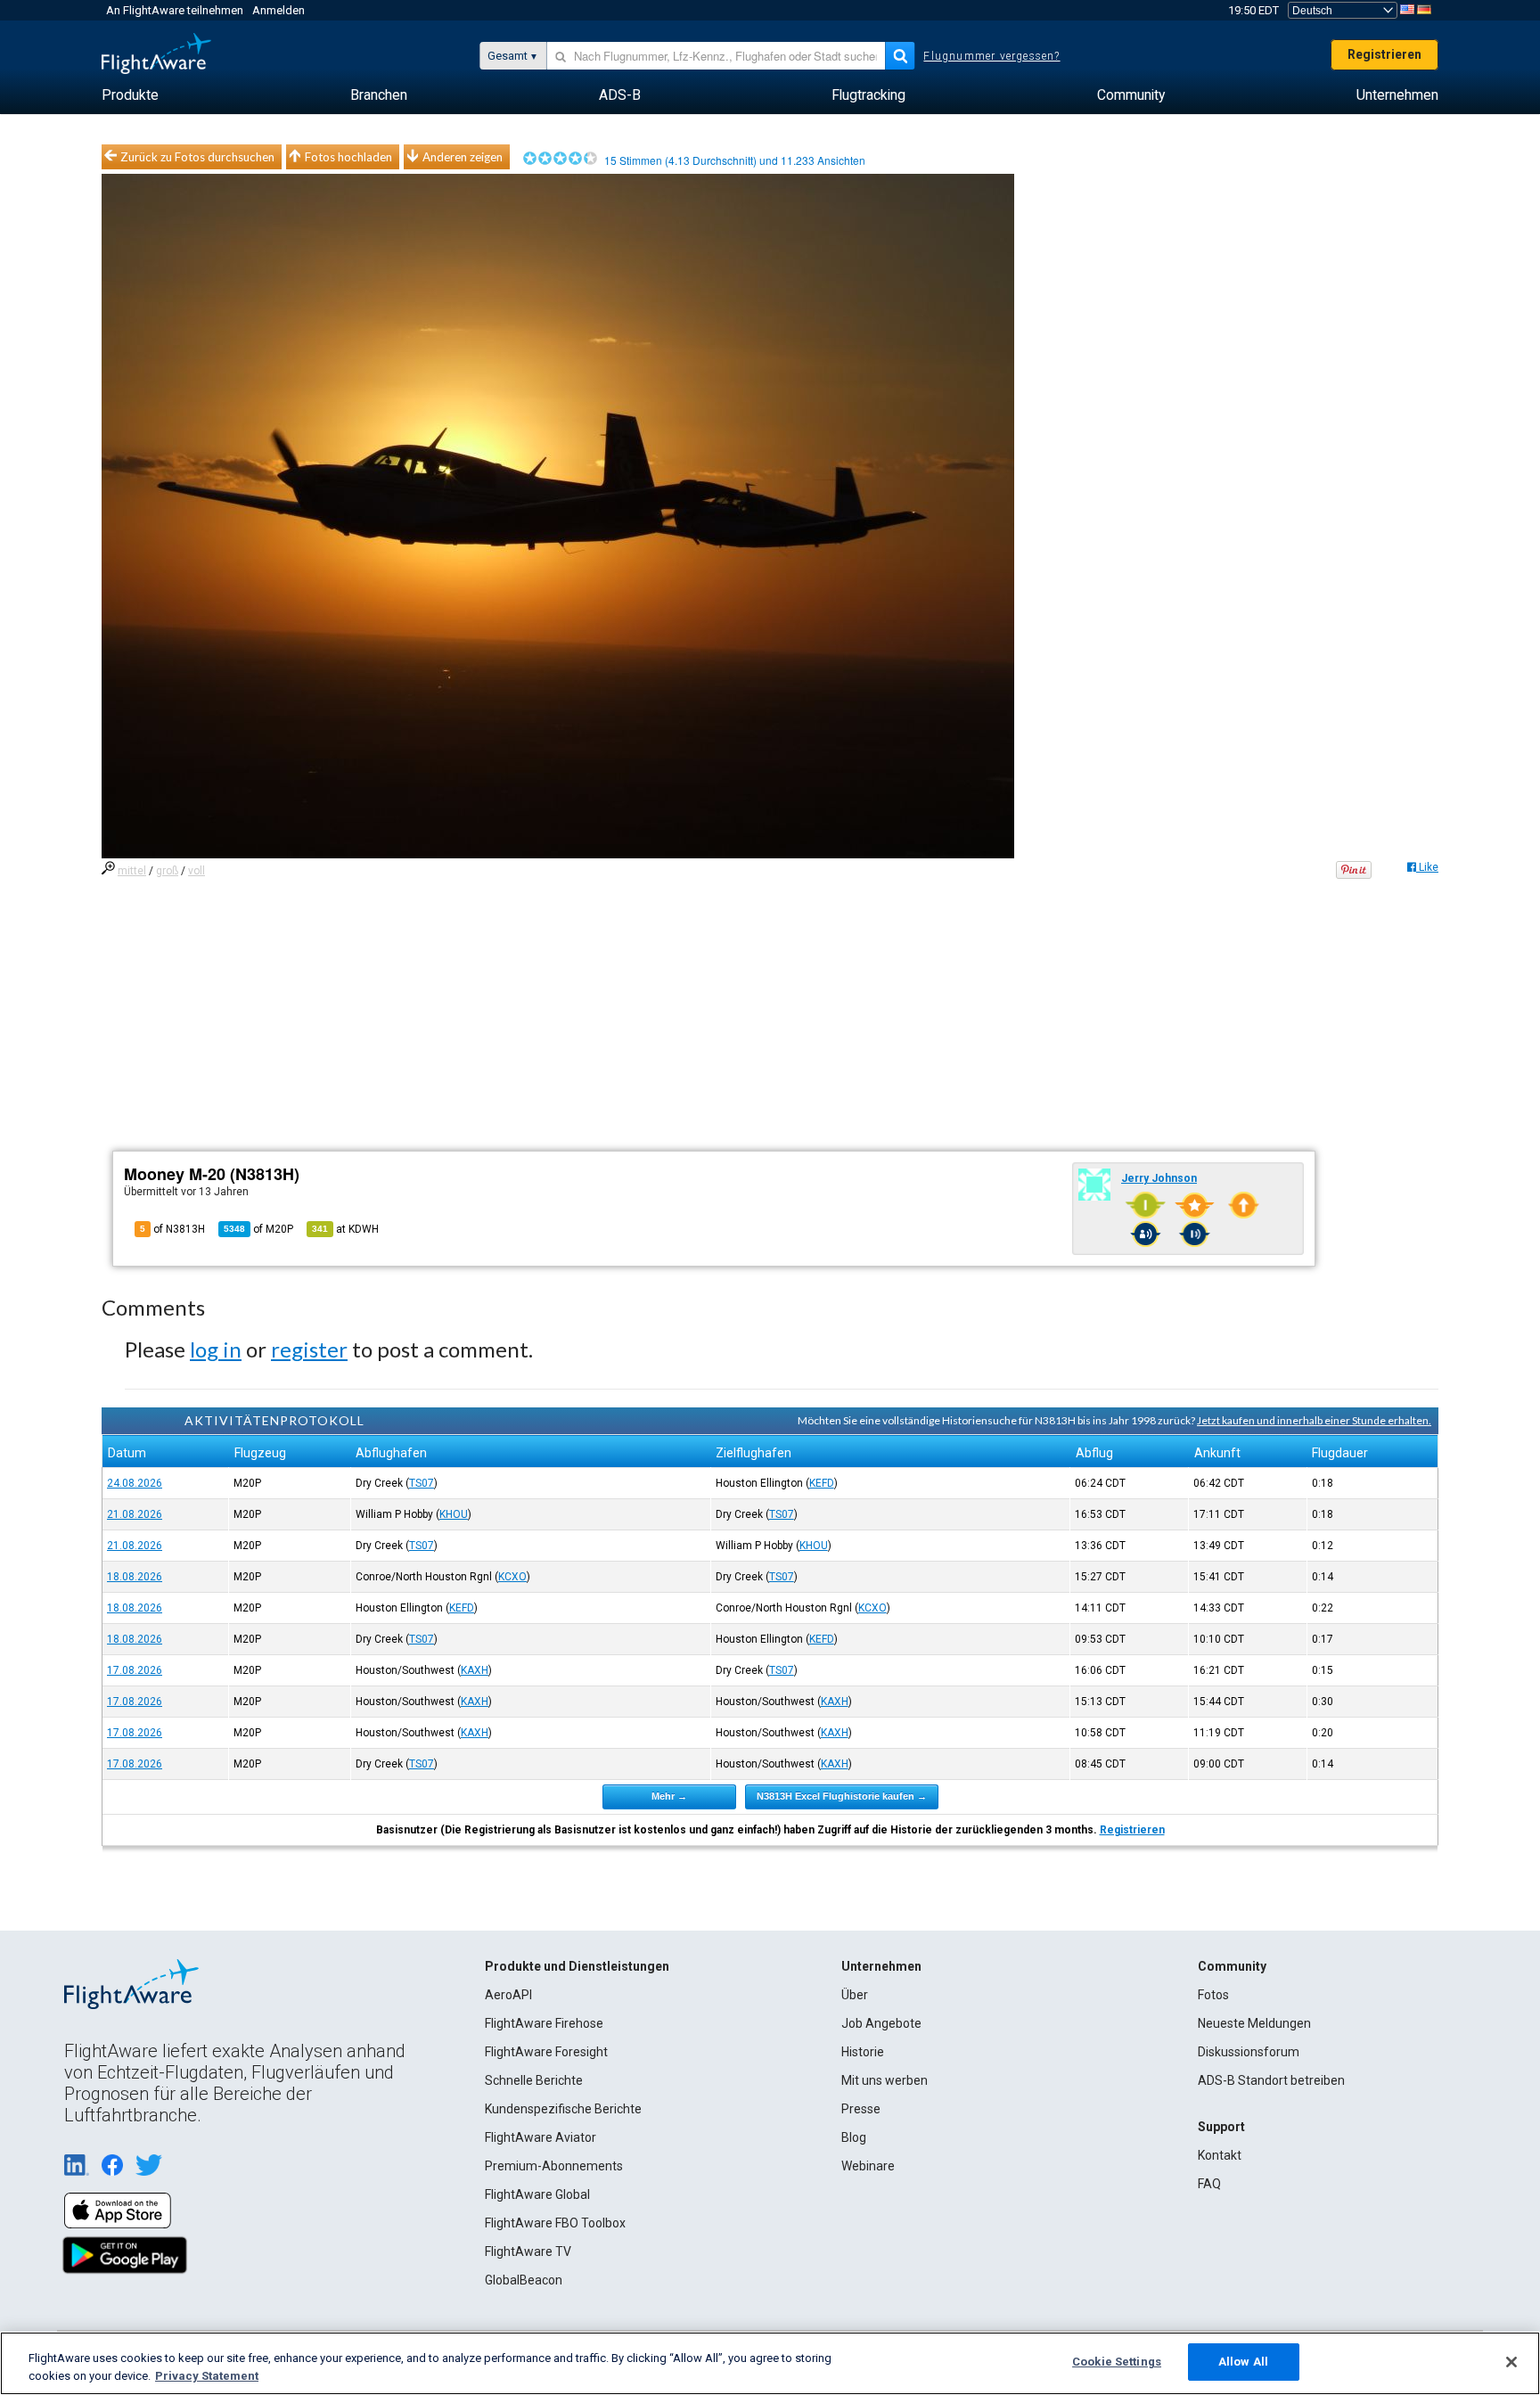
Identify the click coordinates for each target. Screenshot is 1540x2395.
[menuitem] (130, 95)
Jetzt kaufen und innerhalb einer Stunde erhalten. (1314, 1420)
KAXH (475, 1670)
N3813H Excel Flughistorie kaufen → (842, 1796)
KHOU (454, 1514)
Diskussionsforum (1249, 2052)
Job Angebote (881, 2023)
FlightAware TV (528, 2251)
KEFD (822, 1483)
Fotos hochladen (348, 157)
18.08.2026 (135, 1577)
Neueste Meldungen (1254, 2023)
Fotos (1213, 1995)
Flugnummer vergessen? (991, 56)
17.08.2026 (135, 1670)
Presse (861, 2109)
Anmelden (279, 10)
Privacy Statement (207, 2376)
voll (197, 871)
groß (167, 871)
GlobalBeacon (524, 2280)
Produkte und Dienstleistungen (577, 1966)
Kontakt (1220, 2155)
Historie (863, 2052)
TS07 (422, 1483)
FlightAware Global (537, 2194)
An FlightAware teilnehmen (175, 10)
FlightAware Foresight (546, 2052)
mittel (132, 871)
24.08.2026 (135, 1483)
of (258, 1229)
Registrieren (1384, 54)
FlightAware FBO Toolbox (555, 2223)
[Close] (1511, 2362)
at (345, 1229)
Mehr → (669, 1796)
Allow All (1243, 2362)
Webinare (868, 2166)
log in (216, 1349)
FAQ (1209, 2184)
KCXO (512, 1577)
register (309, 1349)
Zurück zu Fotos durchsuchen (197, 157)
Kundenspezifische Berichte (563, 2109)
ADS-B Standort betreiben (1271, 2080)
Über (855, 1995)
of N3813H (172, 1229)
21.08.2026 (135, 1514)
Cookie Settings (1117, 2362)
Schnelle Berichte (534, 2080)
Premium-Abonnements (554, 2166)
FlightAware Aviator (541, 2137)
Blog (854, 2137)
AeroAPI (508, 1995)
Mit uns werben (885, 2080)
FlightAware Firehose (544, 2023)
